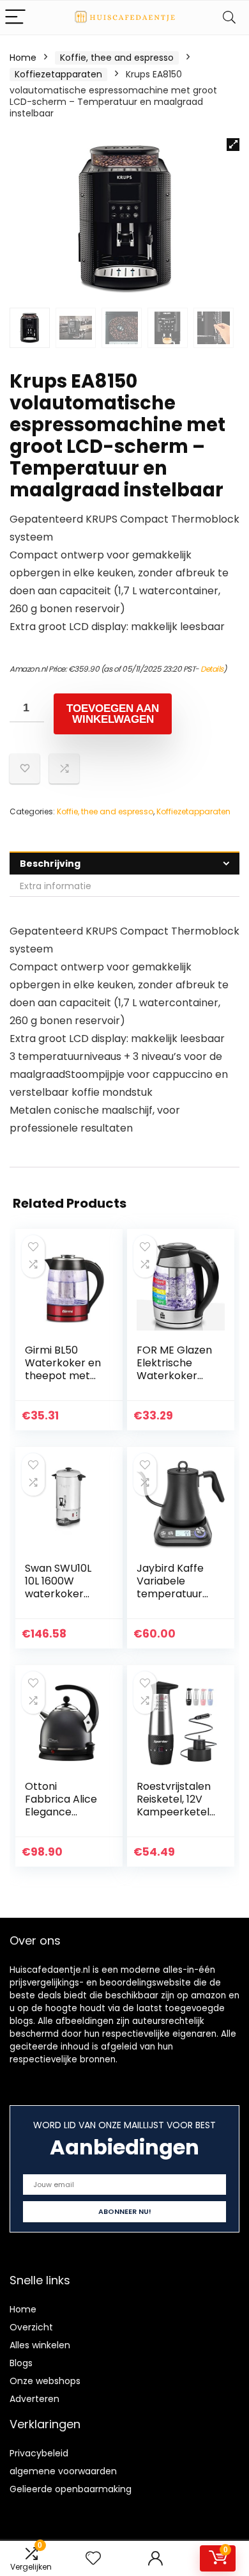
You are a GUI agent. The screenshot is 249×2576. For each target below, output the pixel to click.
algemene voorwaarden (63, 2471)
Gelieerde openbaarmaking (71, 2489)
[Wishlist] (93, 2558)
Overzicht (31, 2327)
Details (212, 669)
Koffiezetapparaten (58, 74)
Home (23, 58)
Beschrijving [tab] (50, 864)
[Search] (229, 18)
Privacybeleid (39, 2453)
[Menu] (15, 18)
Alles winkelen (40, 2345)
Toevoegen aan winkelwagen (113, 714)
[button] (233, 145)
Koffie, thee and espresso (117, 58)
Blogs (21, 2363)
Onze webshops (45, 2381)
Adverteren (34, 2399)
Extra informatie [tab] (56, 886)
